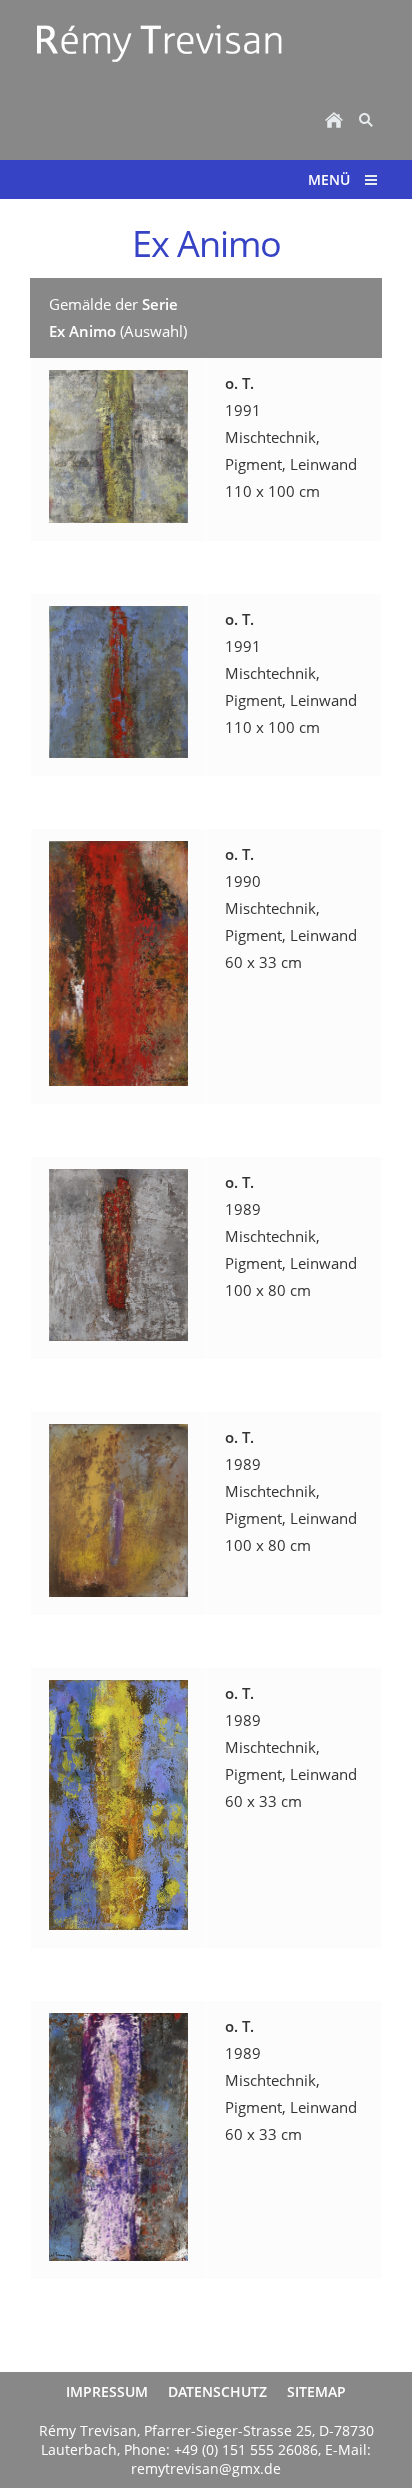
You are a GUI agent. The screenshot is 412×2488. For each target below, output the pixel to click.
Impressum (107, 2391)
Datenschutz (217, 2391)
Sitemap (316, 2391)
